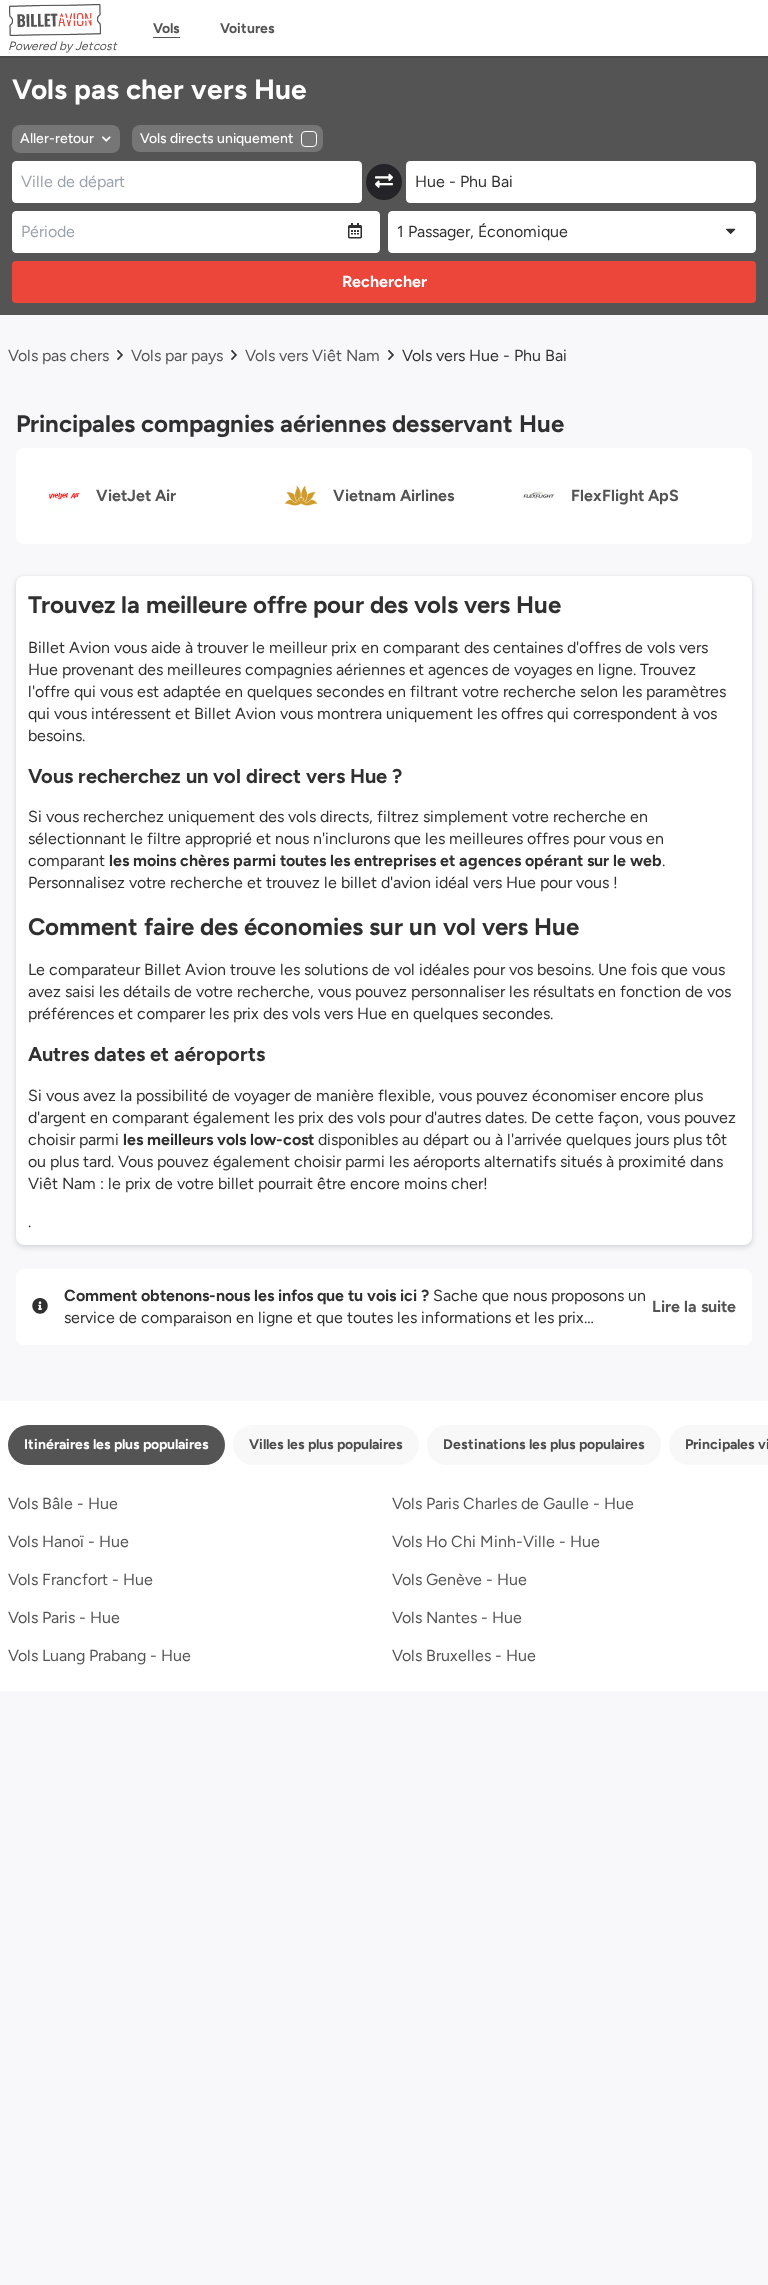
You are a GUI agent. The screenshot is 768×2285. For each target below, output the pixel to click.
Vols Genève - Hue (459, 1579)
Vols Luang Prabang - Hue (99, 1655)
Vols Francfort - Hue (80, 1579)
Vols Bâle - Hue (63, 1503)
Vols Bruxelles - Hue (464, 1655)
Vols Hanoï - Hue (68, 1541)
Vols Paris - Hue (64, 1617)
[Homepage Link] (62, 20)
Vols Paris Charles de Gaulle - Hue (513, 1503)
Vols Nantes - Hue (457, 1617)
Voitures (247, 28)
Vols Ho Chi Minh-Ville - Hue (496, 1541)
